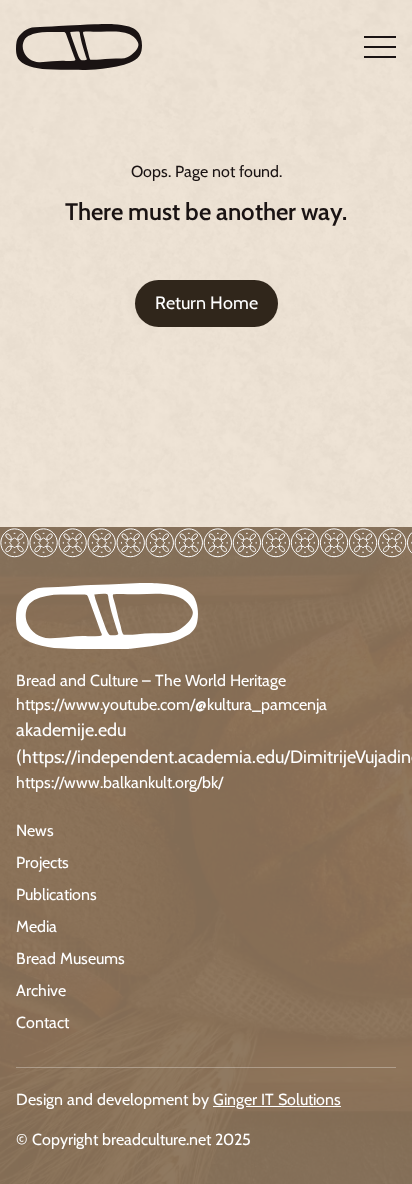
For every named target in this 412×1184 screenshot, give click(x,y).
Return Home (206, 303)
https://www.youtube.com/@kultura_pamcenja (171, 704)
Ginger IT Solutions (277, 1099)
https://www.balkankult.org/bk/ (119, 782)
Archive (41, 990)
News (35, 830)
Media (36, 926)
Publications (56, 894)
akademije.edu (71, 730)
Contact (42, 1022)
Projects (42, 862)
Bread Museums (70, 958)
